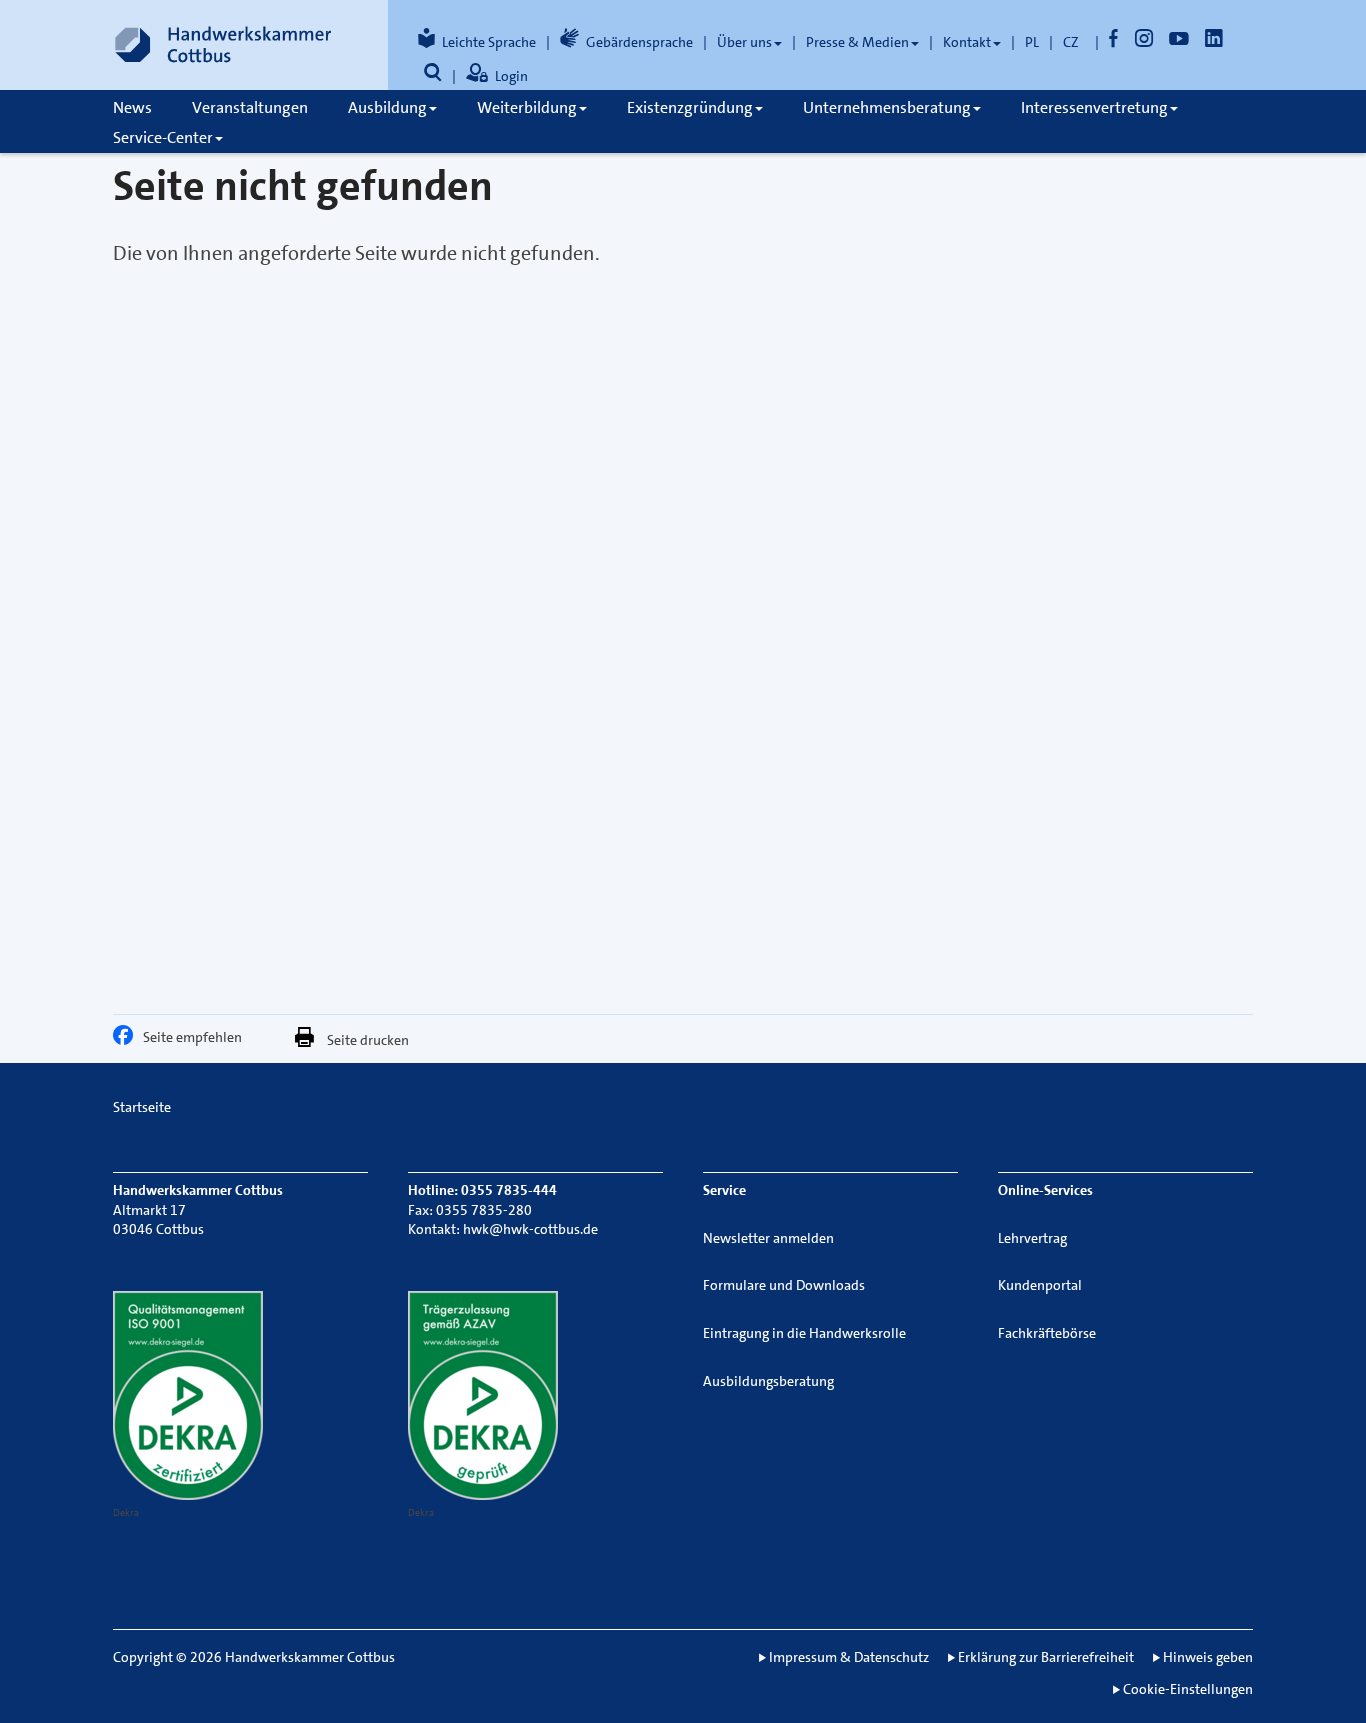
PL (1032, 42)
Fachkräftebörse (1047, 1333)
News (132, 107)
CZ (1071, 42)
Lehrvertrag (1032, 1238)
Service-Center (163, 137)
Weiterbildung (527, 107)
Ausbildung (387, 107)
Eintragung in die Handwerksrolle (804, 1333)
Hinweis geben (1208, 1657)
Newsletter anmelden (768, 1238)
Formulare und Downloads (784, 1285)
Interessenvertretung (1094, 107)
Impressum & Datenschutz (849, 1657)
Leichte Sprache (489, 42)
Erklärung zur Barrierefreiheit (1046, 1657)
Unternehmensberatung (887, 107)
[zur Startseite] (223, 45)
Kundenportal (1040, 1285)
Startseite (142, 1107)
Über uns (744, 42)
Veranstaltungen (250, 107)
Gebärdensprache (639, 42)
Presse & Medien (857, 42)
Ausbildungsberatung (768, 1381)
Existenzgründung (690, 107)
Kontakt (967, 42)
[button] (128, 1040)
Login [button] (511, 76)
